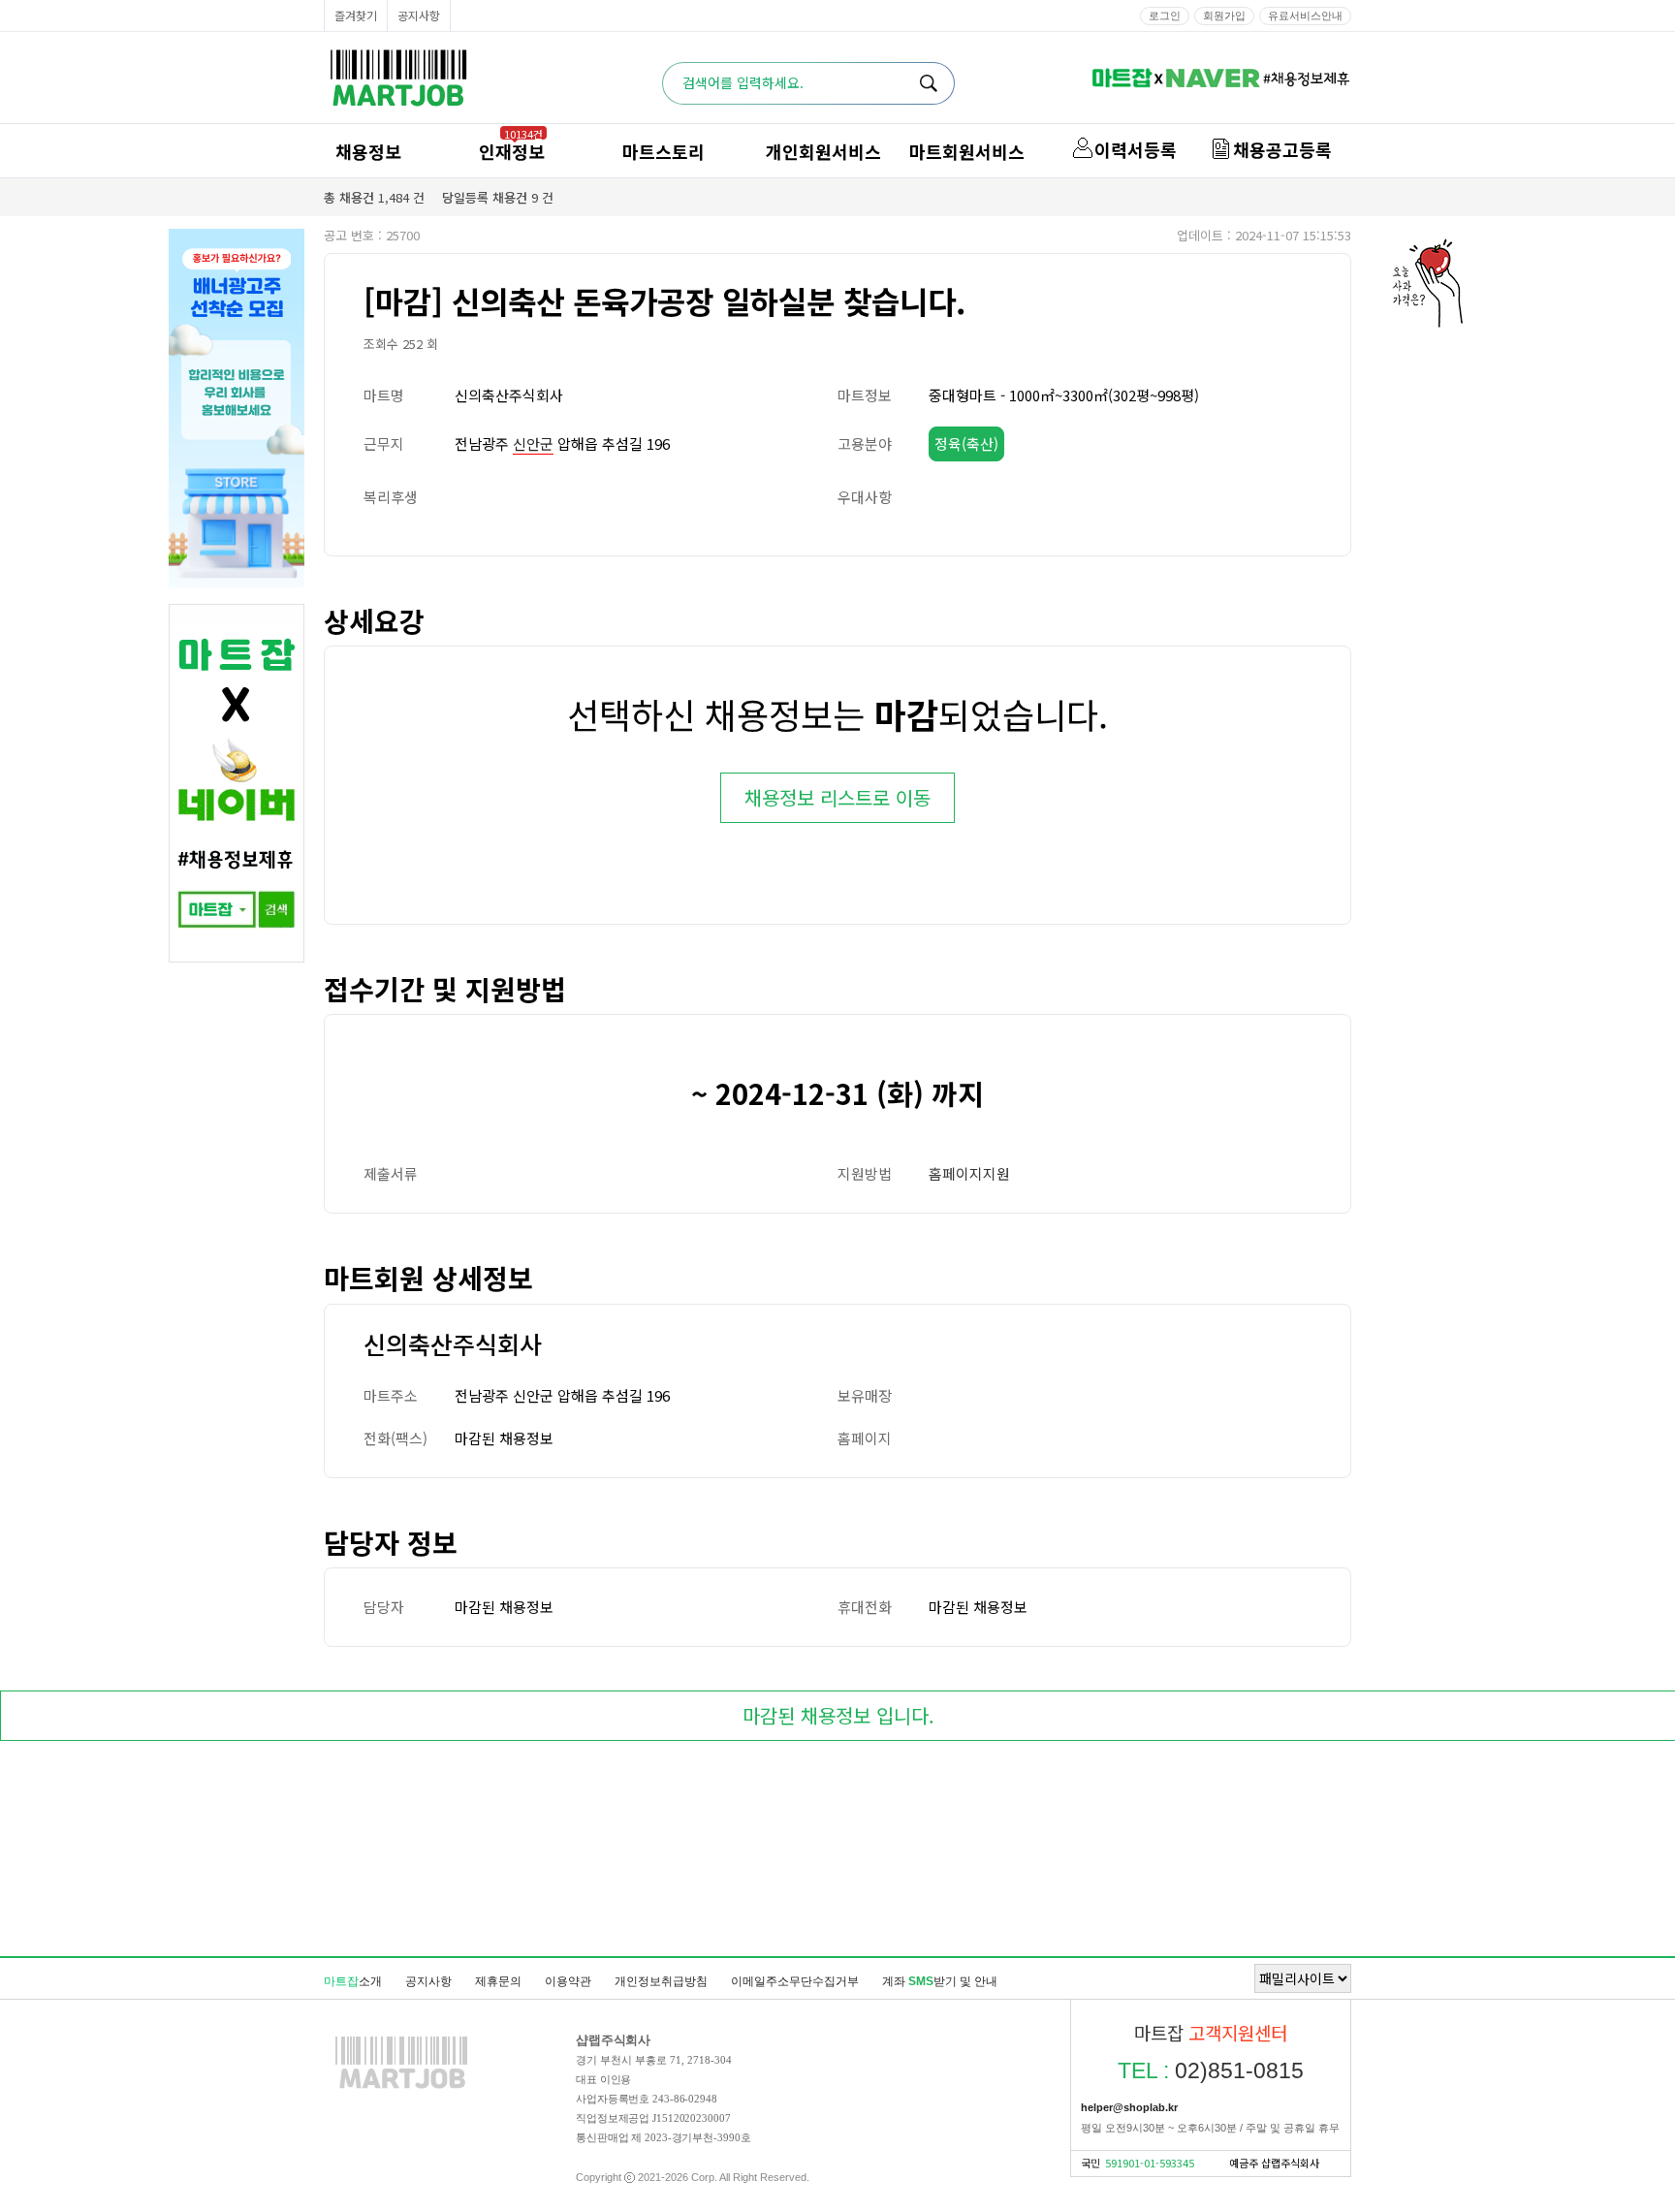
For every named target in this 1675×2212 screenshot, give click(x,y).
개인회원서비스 (823, 151)
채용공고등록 (1282, 149)
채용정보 (368, 151)
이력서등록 (1136, 149)
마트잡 (398, 78)
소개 (353, 1981)
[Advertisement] (837, 1852)
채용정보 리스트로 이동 (837, 797)
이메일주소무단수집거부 (795, 1981)
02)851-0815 (1211, 2070)
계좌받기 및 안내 (940, 1981)
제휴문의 (498, 1981)
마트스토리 (664, 151)
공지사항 (419, 15)
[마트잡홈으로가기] (401, 2088)
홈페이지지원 (969, 1173)
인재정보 (512, 151)
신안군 (533, 443)
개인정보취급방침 (661, 1981)
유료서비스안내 (1305, 16)
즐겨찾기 (356, 15)
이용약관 (568, 1981)
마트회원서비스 (967, 151)
